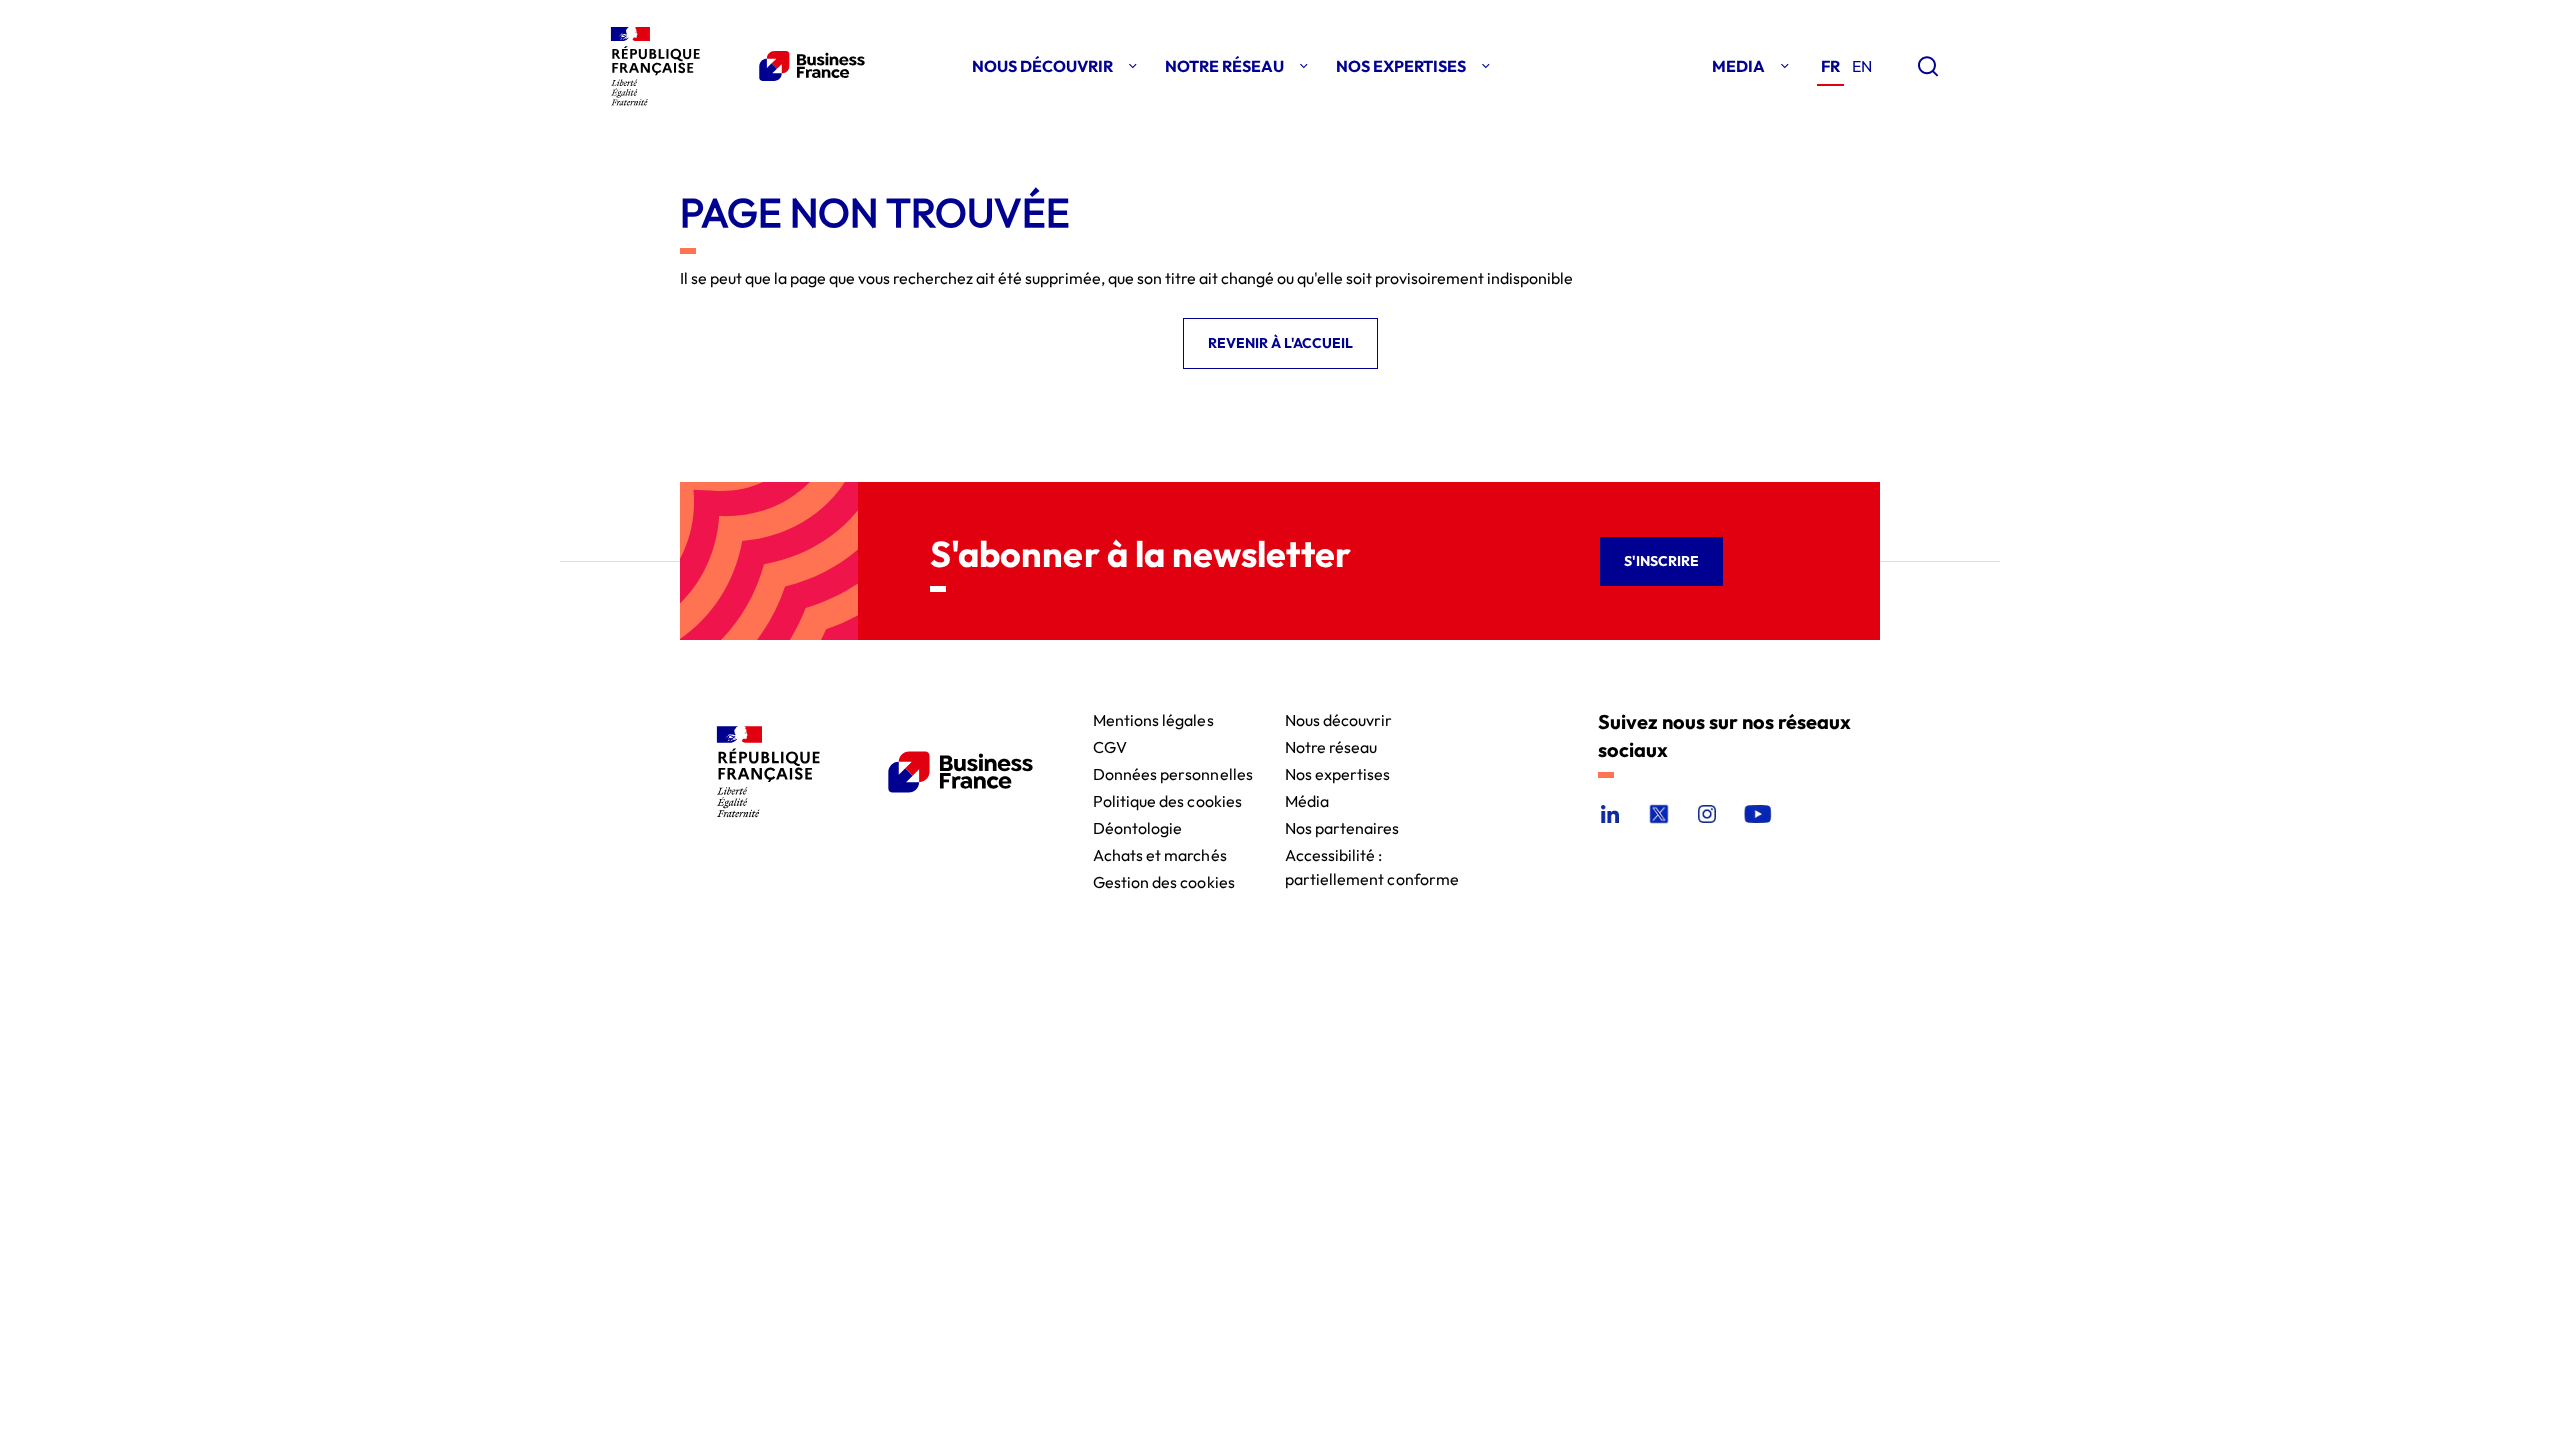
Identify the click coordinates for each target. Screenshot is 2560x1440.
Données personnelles (1173, 772)
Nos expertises (1338, 772)
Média (1307, 799)
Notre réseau (1331, 745)
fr (1830, 66)
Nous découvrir (1339, 718)
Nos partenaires (1342, 826)
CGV (1110, 745)
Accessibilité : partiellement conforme (1372, 853)
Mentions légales (1153, 718)
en (1862, 66)
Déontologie (1138, 826)
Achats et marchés (1160, 853)
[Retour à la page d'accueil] (734, 66)
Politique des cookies (1167, 799)
